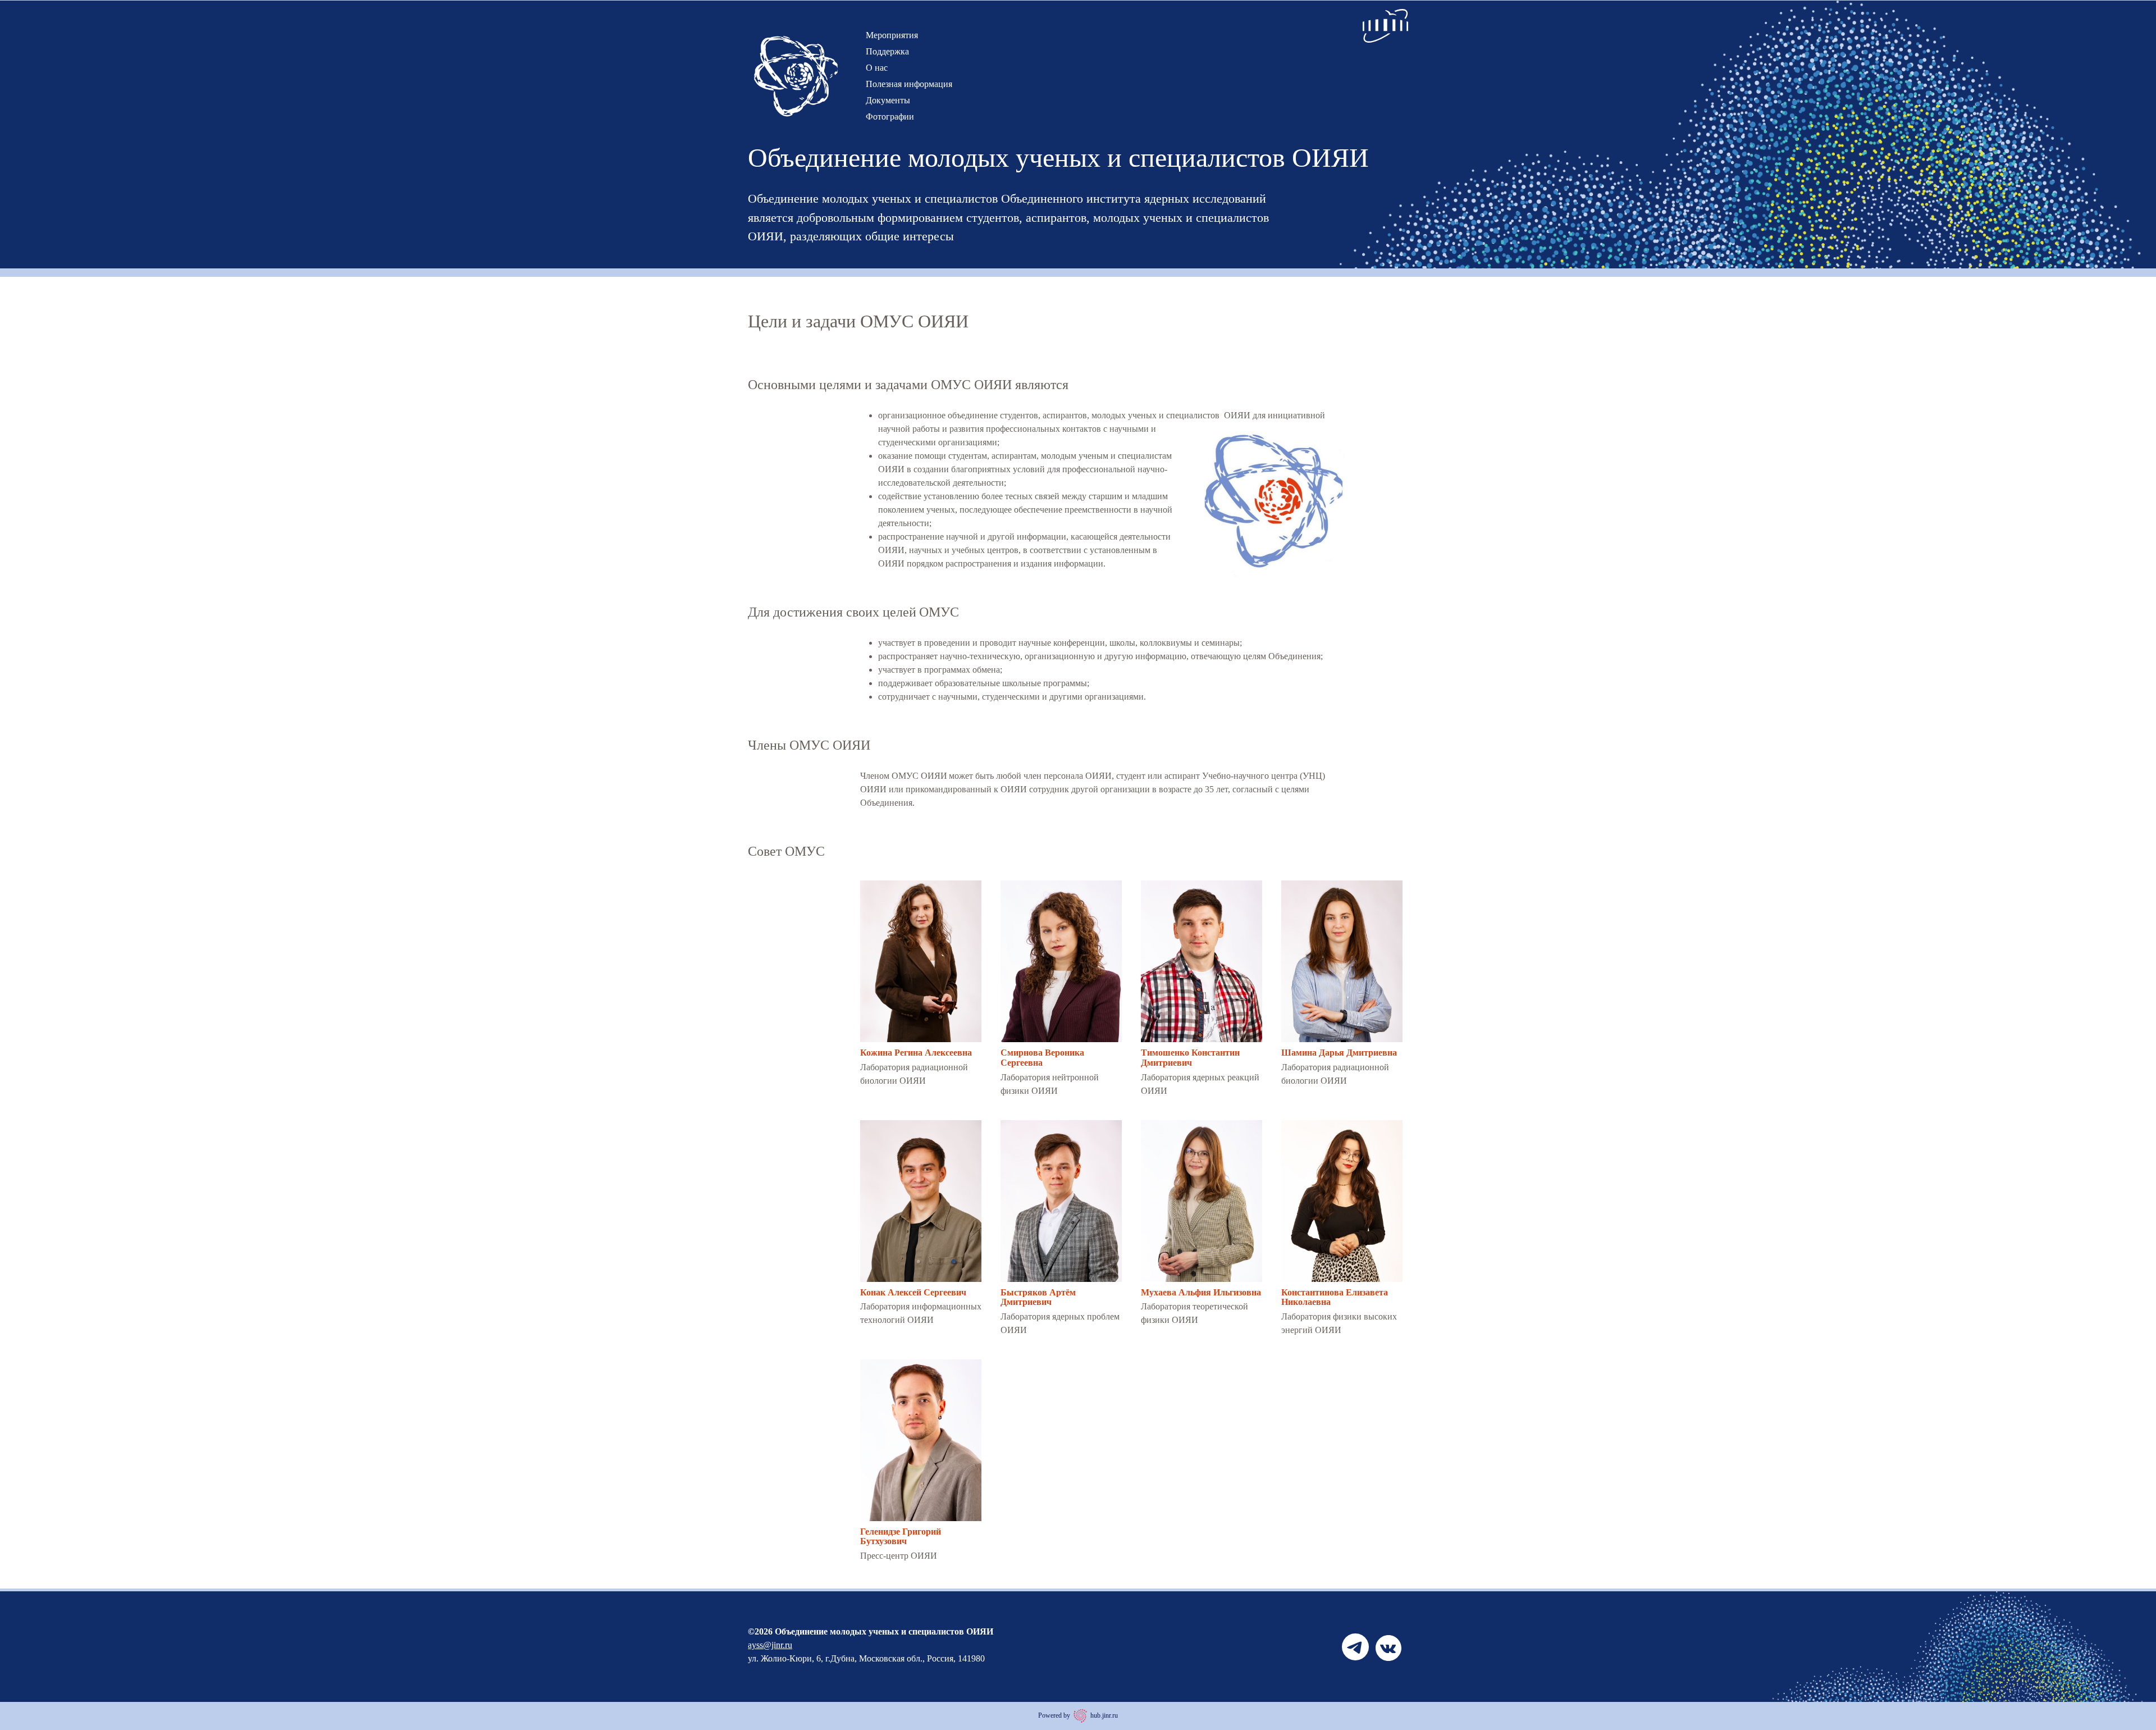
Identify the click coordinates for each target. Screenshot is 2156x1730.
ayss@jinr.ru (770, 1645)
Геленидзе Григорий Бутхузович (901, 1537)
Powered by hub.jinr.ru (1078, 1715)
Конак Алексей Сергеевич (913, 1292)
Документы (888, 100)
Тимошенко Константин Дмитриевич (1190, 1058)
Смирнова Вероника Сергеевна (1042, 1058)
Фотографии (890, 117)
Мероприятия (892, 35)
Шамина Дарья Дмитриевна (1339, 1053)
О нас (877, 68)
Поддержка (887, 51)
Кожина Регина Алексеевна (916, 1053)
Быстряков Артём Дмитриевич (1038, 1297)
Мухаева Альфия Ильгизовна (1201, 1292)
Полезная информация (909, 84)
